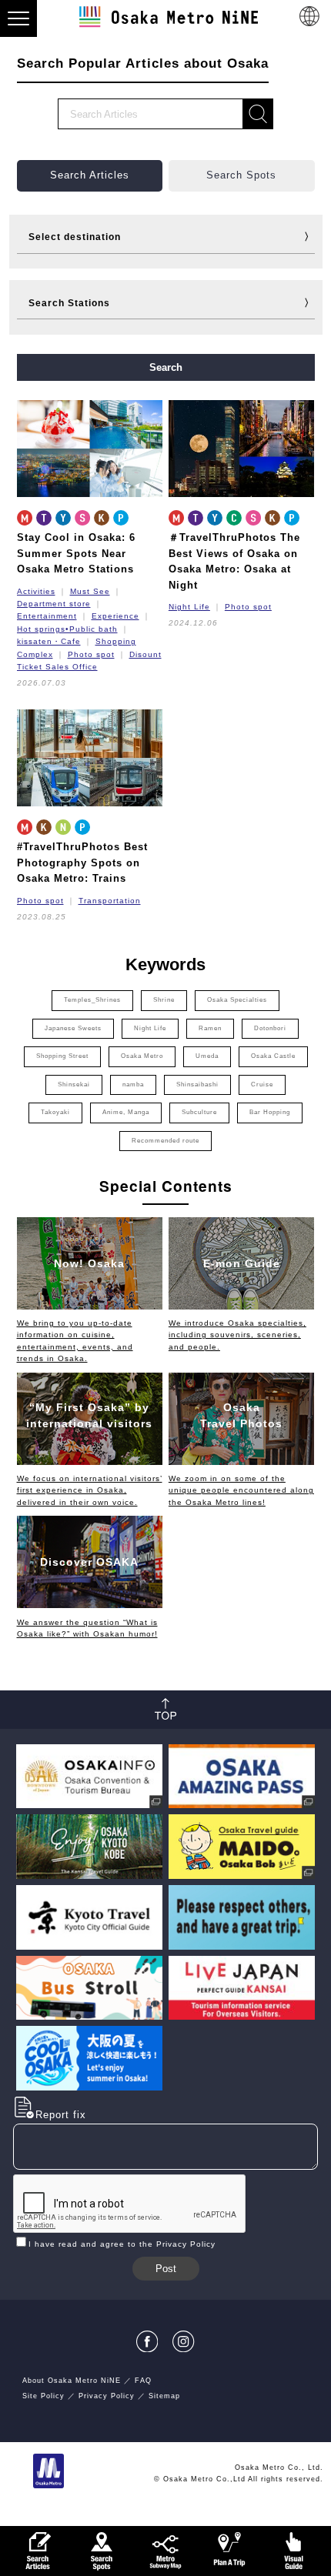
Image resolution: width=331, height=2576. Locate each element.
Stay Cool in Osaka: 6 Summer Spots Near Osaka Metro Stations (76, 553)
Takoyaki (55, 1112)
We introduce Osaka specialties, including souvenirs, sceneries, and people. (237, 1335)
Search (166, 367)
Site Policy (43, 2396)
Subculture (199, 1112)
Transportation (110, 901)
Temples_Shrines (92, 1000)
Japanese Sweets (73, 1028)
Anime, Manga (126, 1112)
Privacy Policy (107, 2396)
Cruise (262, 1084)
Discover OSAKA (89, 1562)
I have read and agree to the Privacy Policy (122, 2244)
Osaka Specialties (237, 1000)
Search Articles (90, 175)
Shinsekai (74, 1084)
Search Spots (241, 175)
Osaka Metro (142, 1056)
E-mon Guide (242, 1263)
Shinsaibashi (197, 1084)
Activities (36, 591)
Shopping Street (62, 1056)
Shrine (164, 1000)
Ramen (210, 1028)
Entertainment (47, 616)
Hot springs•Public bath (67, 629)
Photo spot (91, 654)
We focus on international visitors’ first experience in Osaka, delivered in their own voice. (90, 1490)
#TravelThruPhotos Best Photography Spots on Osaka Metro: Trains (82, 863)
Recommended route (165, 1141)
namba (133, 1084)
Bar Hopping (270, 1112)
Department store (54, 604)
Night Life (189, 607)
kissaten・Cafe (49, 641)
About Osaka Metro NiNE (72, 2381)
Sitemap (164, 2396)
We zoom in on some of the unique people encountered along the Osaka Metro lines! (241, 1490)
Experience (115, 616)
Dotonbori (270, 1028)
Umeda (207, 1056)
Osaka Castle (273, 1056)
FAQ (143, 2381)
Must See (90, 591)
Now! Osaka (89, 1263)
